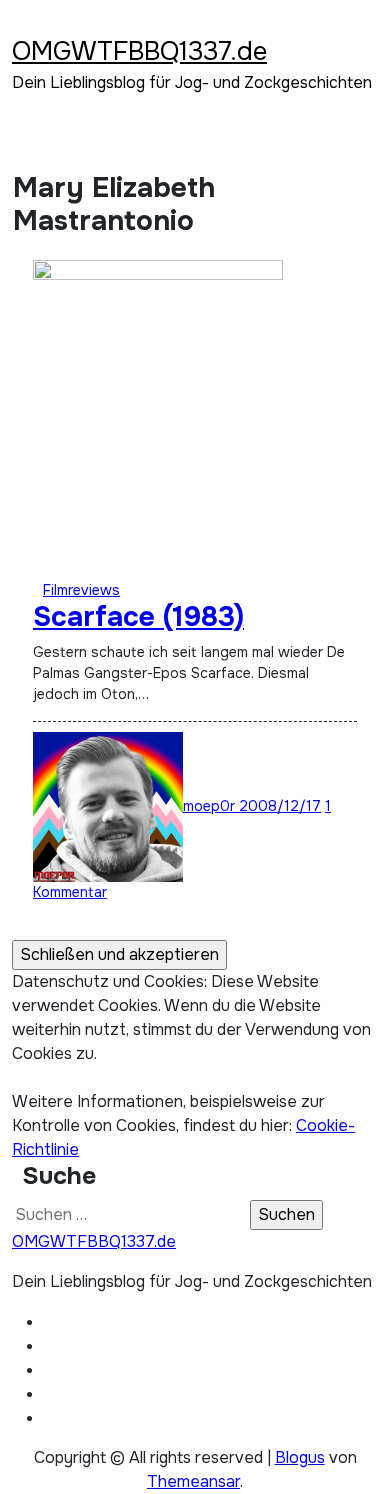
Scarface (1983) (138, 617)
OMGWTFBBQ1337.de (139, 51)
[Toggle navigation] (25, 25)
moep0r (211, 806)
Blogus (300, 1457)
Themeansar (193, 1481)
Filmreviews (81, 590)
